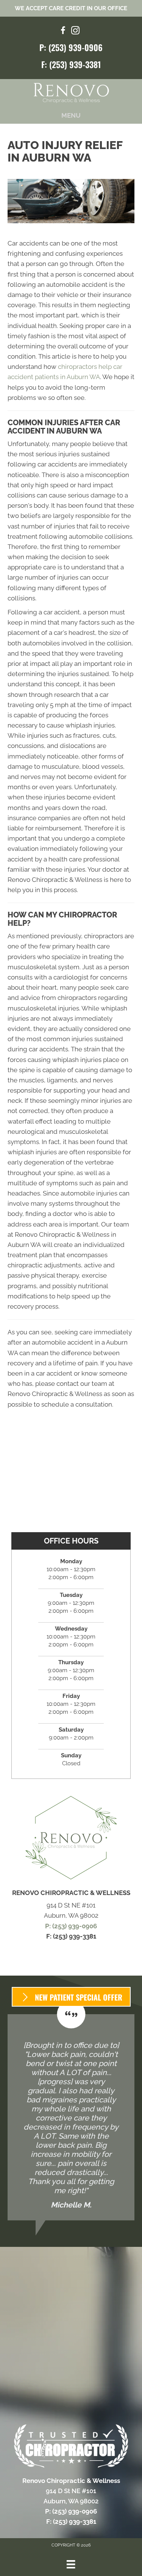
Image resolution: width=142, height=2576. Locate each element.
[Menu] (71, 2564)
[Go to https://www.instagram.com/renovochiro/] (75, 32)
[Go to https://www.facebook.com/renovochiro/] (63, 32)
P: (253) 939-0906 (71, 47)
